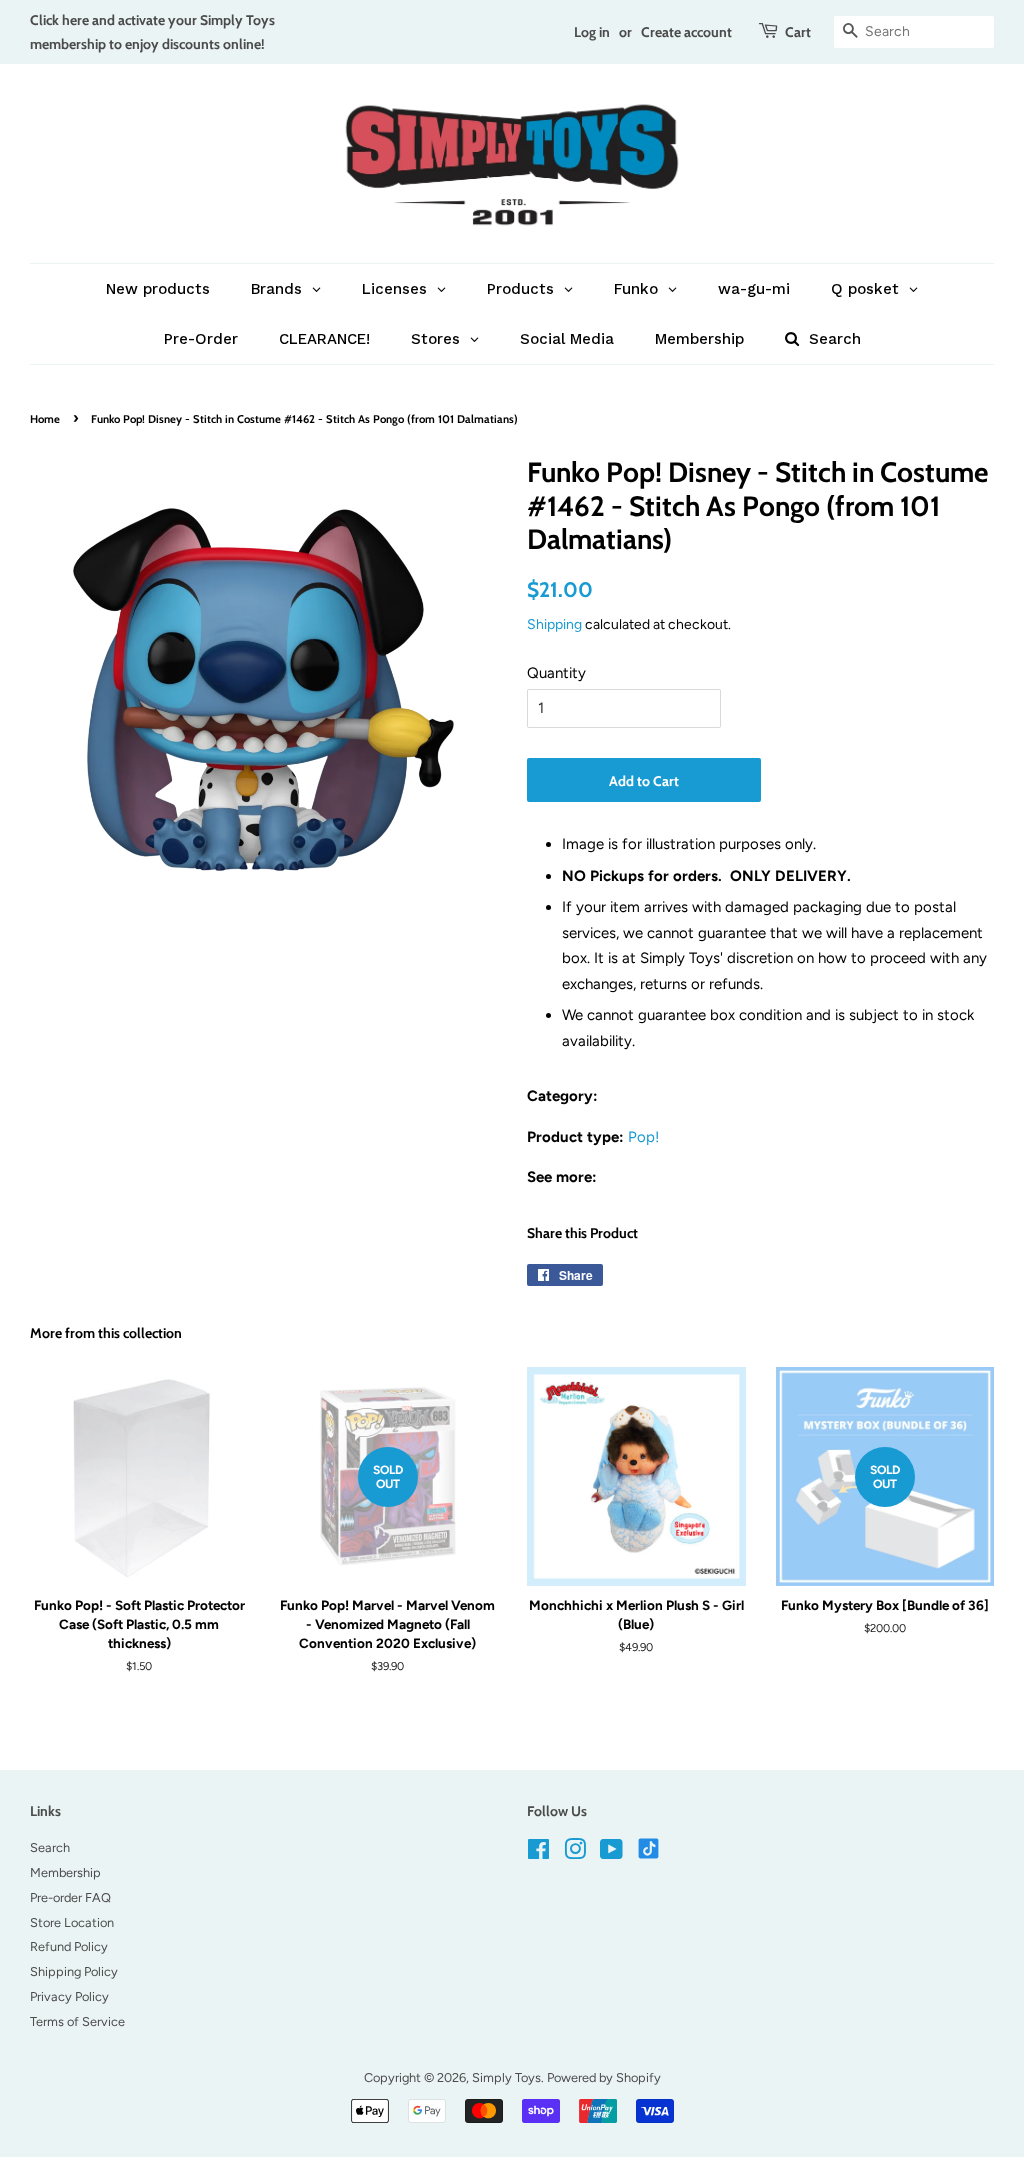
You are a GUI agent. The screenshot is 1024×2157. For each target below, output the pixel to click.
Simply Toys (506, 2077)
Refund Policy (69, 1946)
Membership (65, 1872)
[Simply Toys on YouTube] (611, 1853)
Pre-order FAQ (70, 1897)
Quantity (556, 673)
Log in (592, 31)
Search (50, 1847)
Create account (686, 31)
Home (45, 419)
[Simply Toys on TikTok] (650, 1847)
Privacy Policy (69, 1996)
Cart (798, 31)
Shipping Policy (74, 1971)
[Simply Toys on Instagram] (575, 1853)
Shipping (554, 624)
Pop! (643, 1137)
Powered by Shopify (604, 2077)
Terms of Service (77, 2021)
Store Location (72, 1922)
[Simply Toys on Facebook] (538, 1853)
